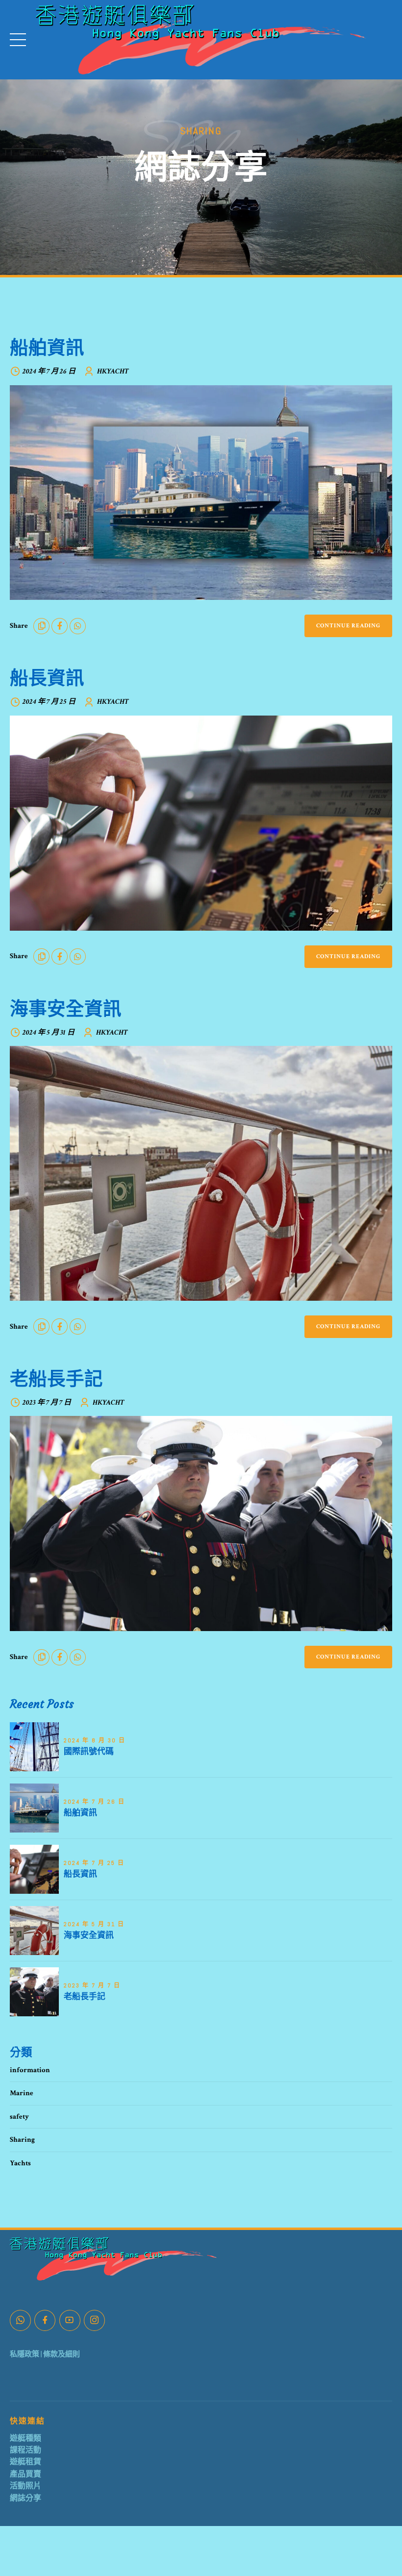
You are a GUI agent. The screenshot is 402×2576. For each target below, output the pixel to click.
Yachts (20, 2163)
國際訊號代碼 (89, 1751)
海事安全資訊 (66, 1008)
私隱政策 (25, 2354)
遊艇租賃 (25, 2462)
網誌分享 (25, 2498)
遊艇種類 (25, 2439)
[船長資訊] (201, 823)
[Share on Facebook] (60, 626)
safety (19, 2117)
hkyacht (113, 371)
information (30, 2070)
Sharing (22, 2140)
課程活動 (25, 2450)
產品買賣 (25, 2474)
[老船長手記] (201, 1523)
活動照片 (25, 2486)
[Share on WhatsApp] (78, 626)
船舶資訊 (47, 347)
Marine (22, 2093)
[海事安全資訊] (201, 1173)
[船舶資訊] (201, 493)
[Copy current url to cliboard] (41, 626)
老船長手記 (56, 1378)
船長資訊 (47, 678)
